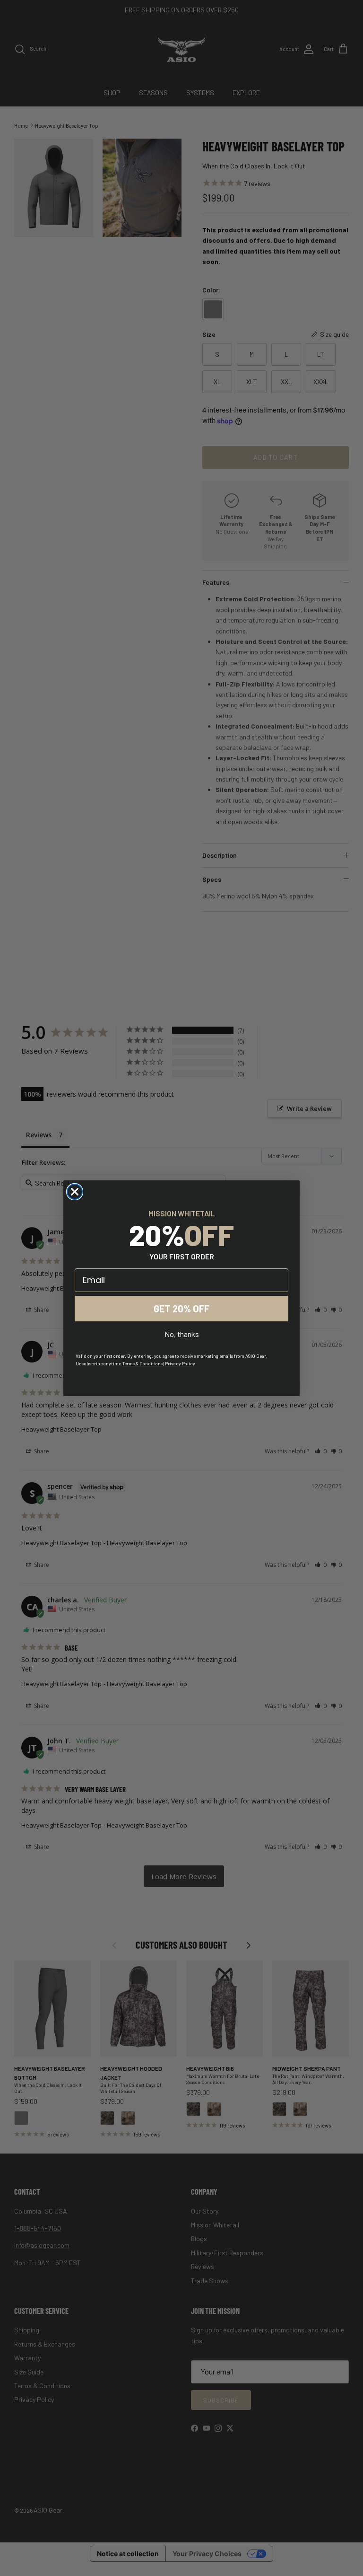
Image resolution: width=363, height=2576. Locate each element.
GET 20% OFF (181, 1309)
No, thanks (182, 1334)
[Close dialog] (75, 1192)
